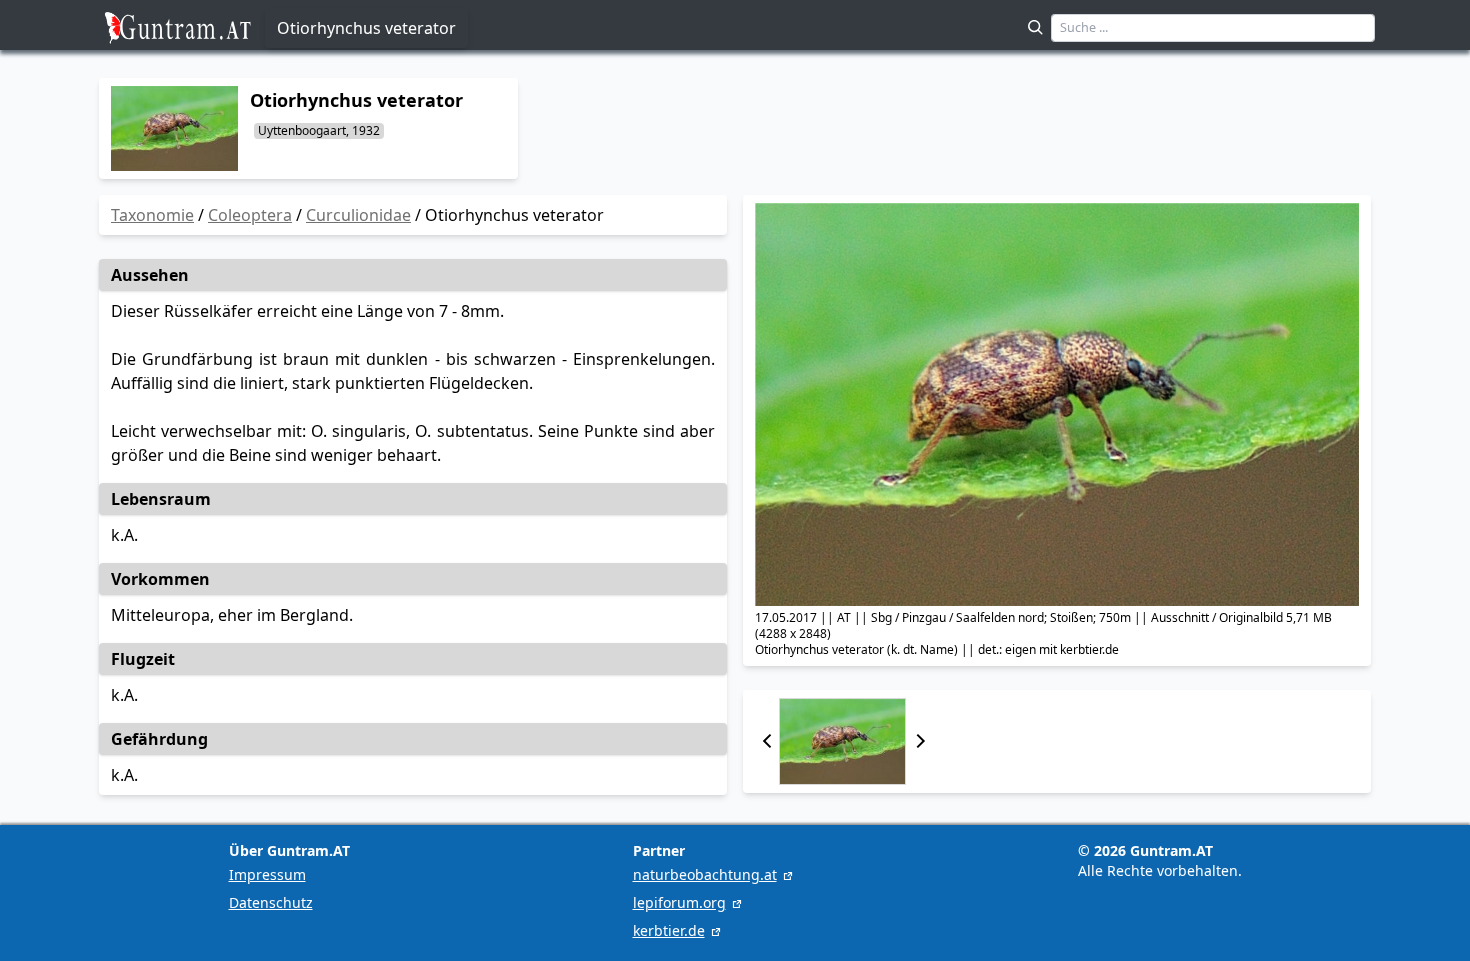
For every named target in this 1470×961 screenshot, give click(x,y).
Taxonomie (152, 215)
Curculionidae (358, 215)
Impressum (267, 874)
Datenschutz (271, 902)
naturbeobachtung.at (705, 874)
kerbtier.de (669, 930)
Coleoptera (250, 215)
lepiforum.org (679, 902)
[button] (767, 741)
